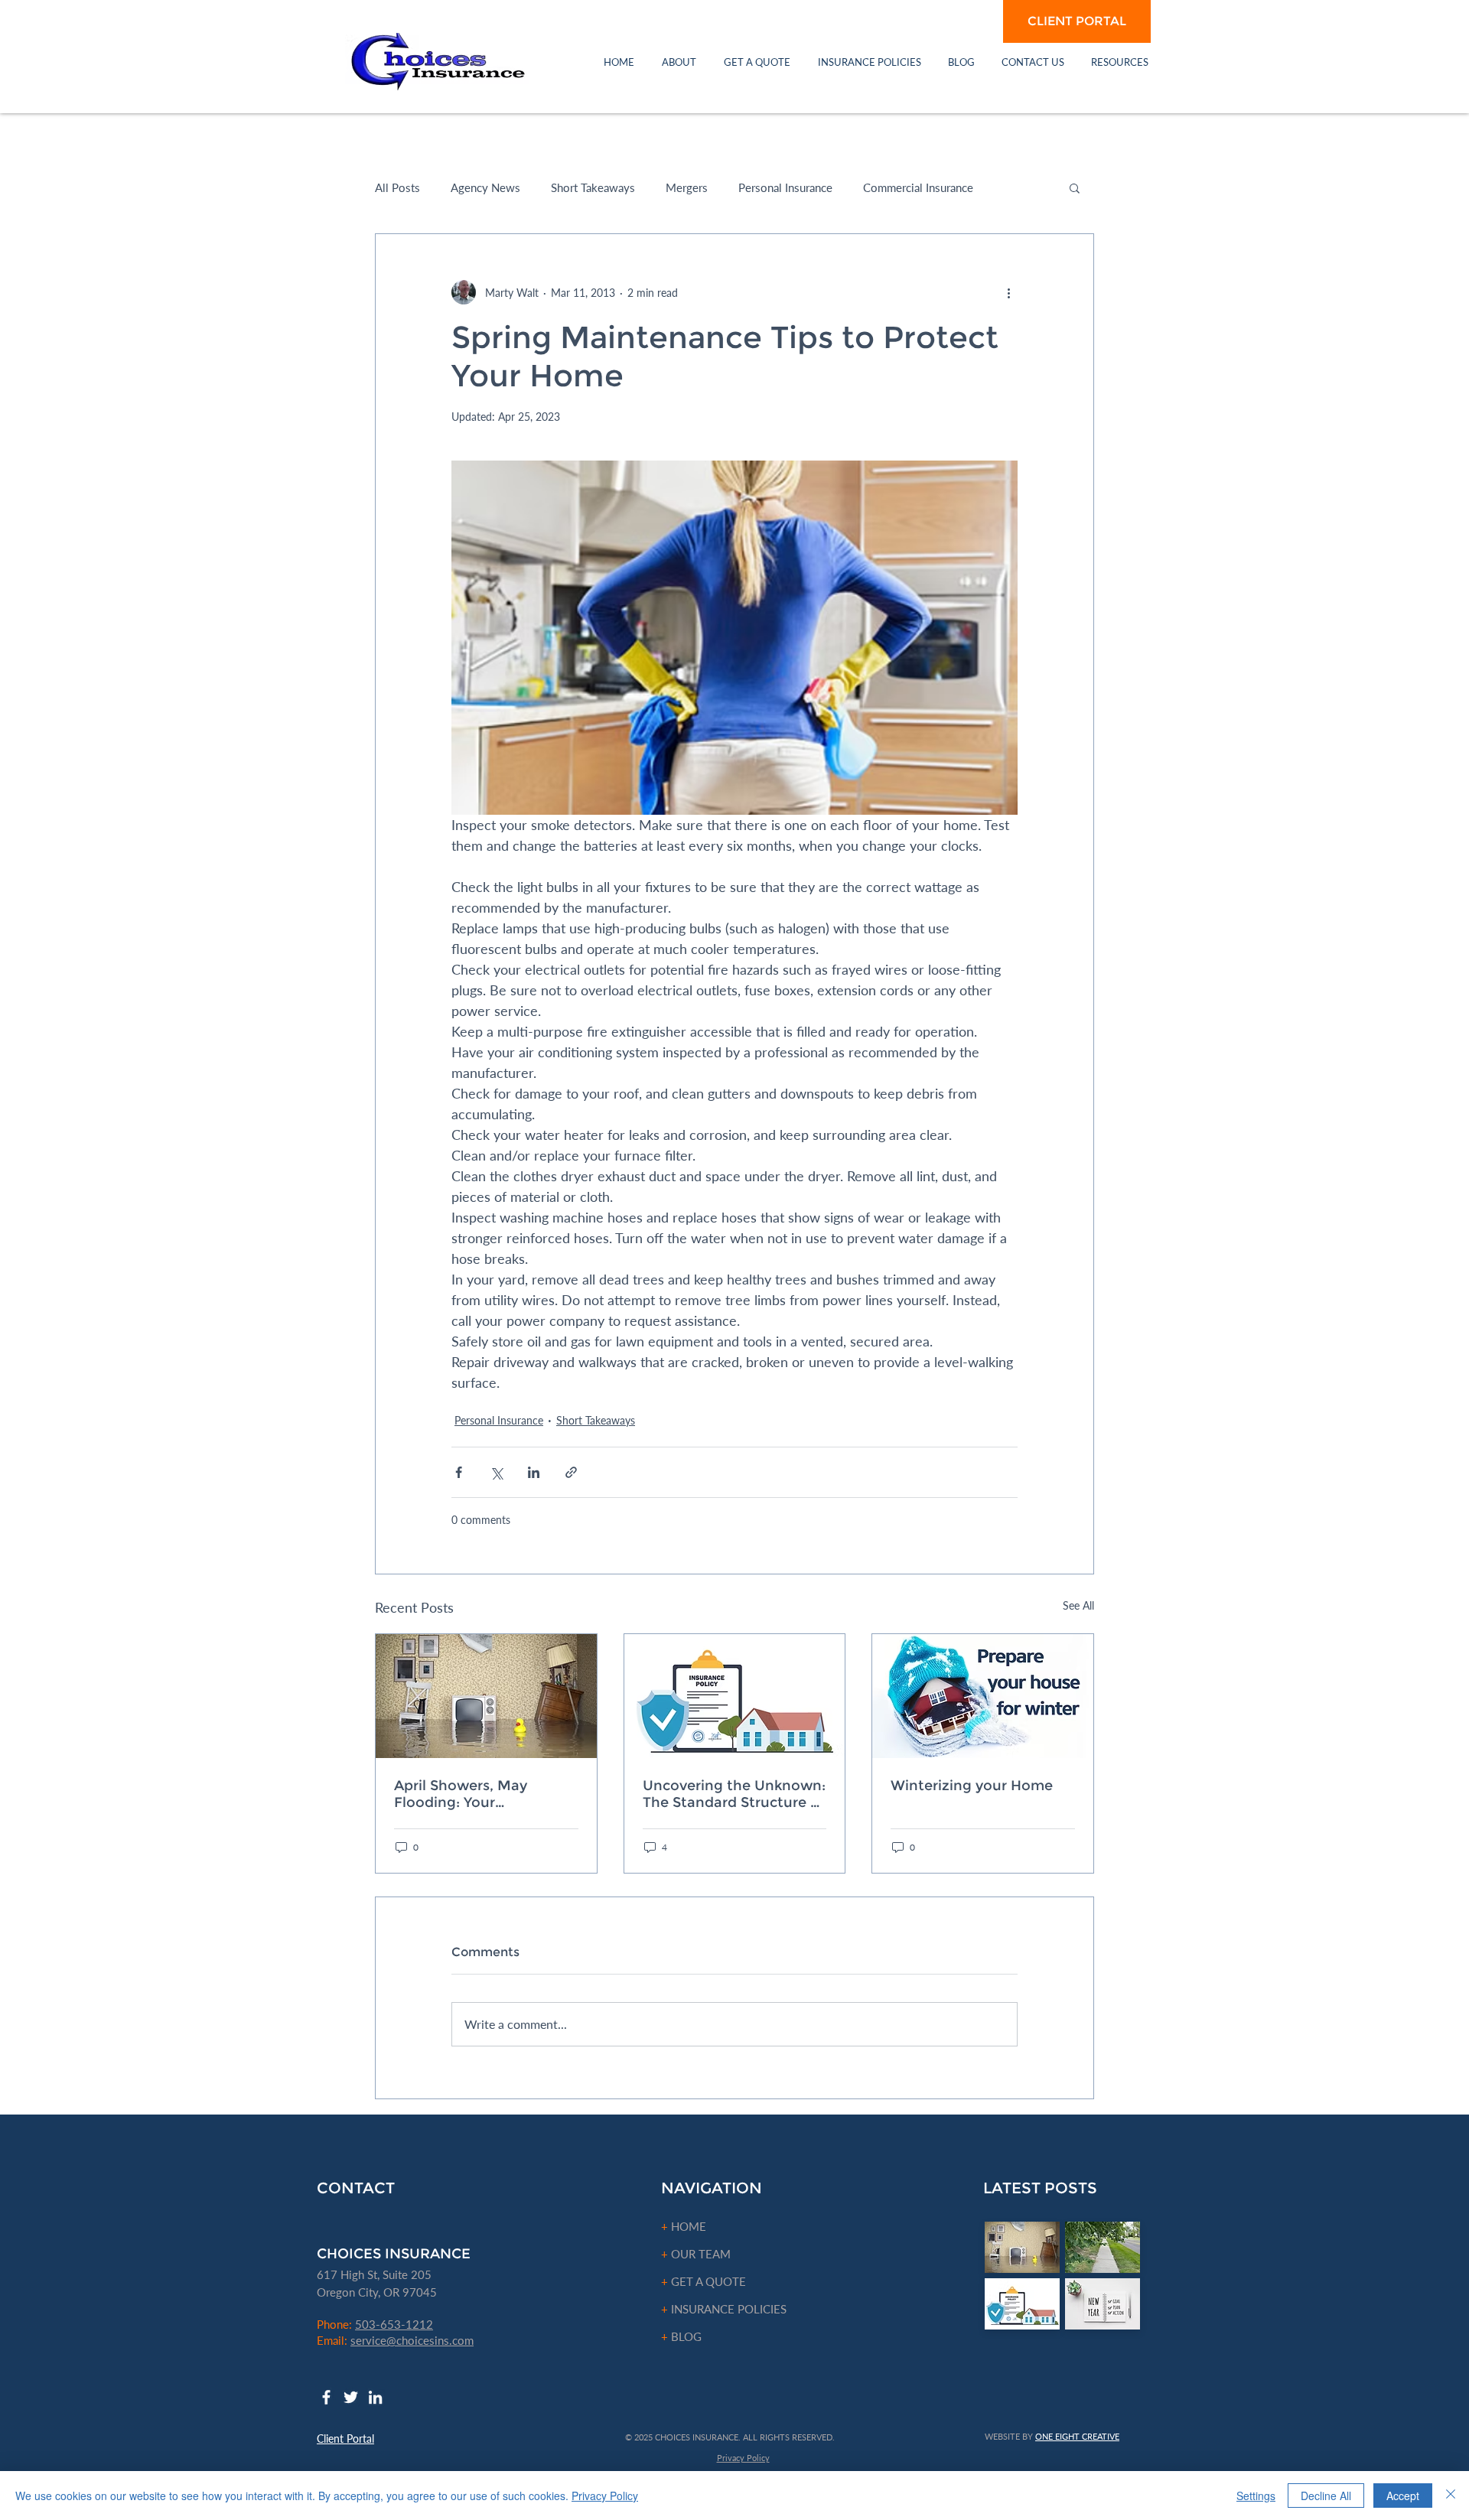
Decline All (1326, 2496)
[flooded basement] (486, 1696)
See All (1078, 1605)
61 (324, 2274)
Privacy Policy (605, 2496)
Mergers (687, 187)
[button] (679, 62)
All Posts (397, 187)
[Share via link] (571, 1472)
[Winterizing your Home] (983, 1696)
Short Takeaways (593, 187)
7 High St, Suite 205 (381, 2274)
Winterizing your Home (972, 1786)
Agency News (485, 187)
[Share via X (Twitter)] (496, 1472)
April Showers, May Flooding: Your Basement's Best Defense (483, 1794)
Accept (1403, 2496)
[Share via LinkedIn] (534, 1472)
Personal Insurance (785, 187)
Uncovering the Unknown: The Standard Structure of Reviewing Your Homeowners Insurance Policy (734, 1794)
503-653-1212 (394, 2324)
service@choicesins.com (412, 2340)
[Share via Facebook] (459, 1472)
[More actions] (1008, 292)
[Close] (1451, 2496)
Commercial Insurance (918, 187)
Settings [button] (1256, 2496)
